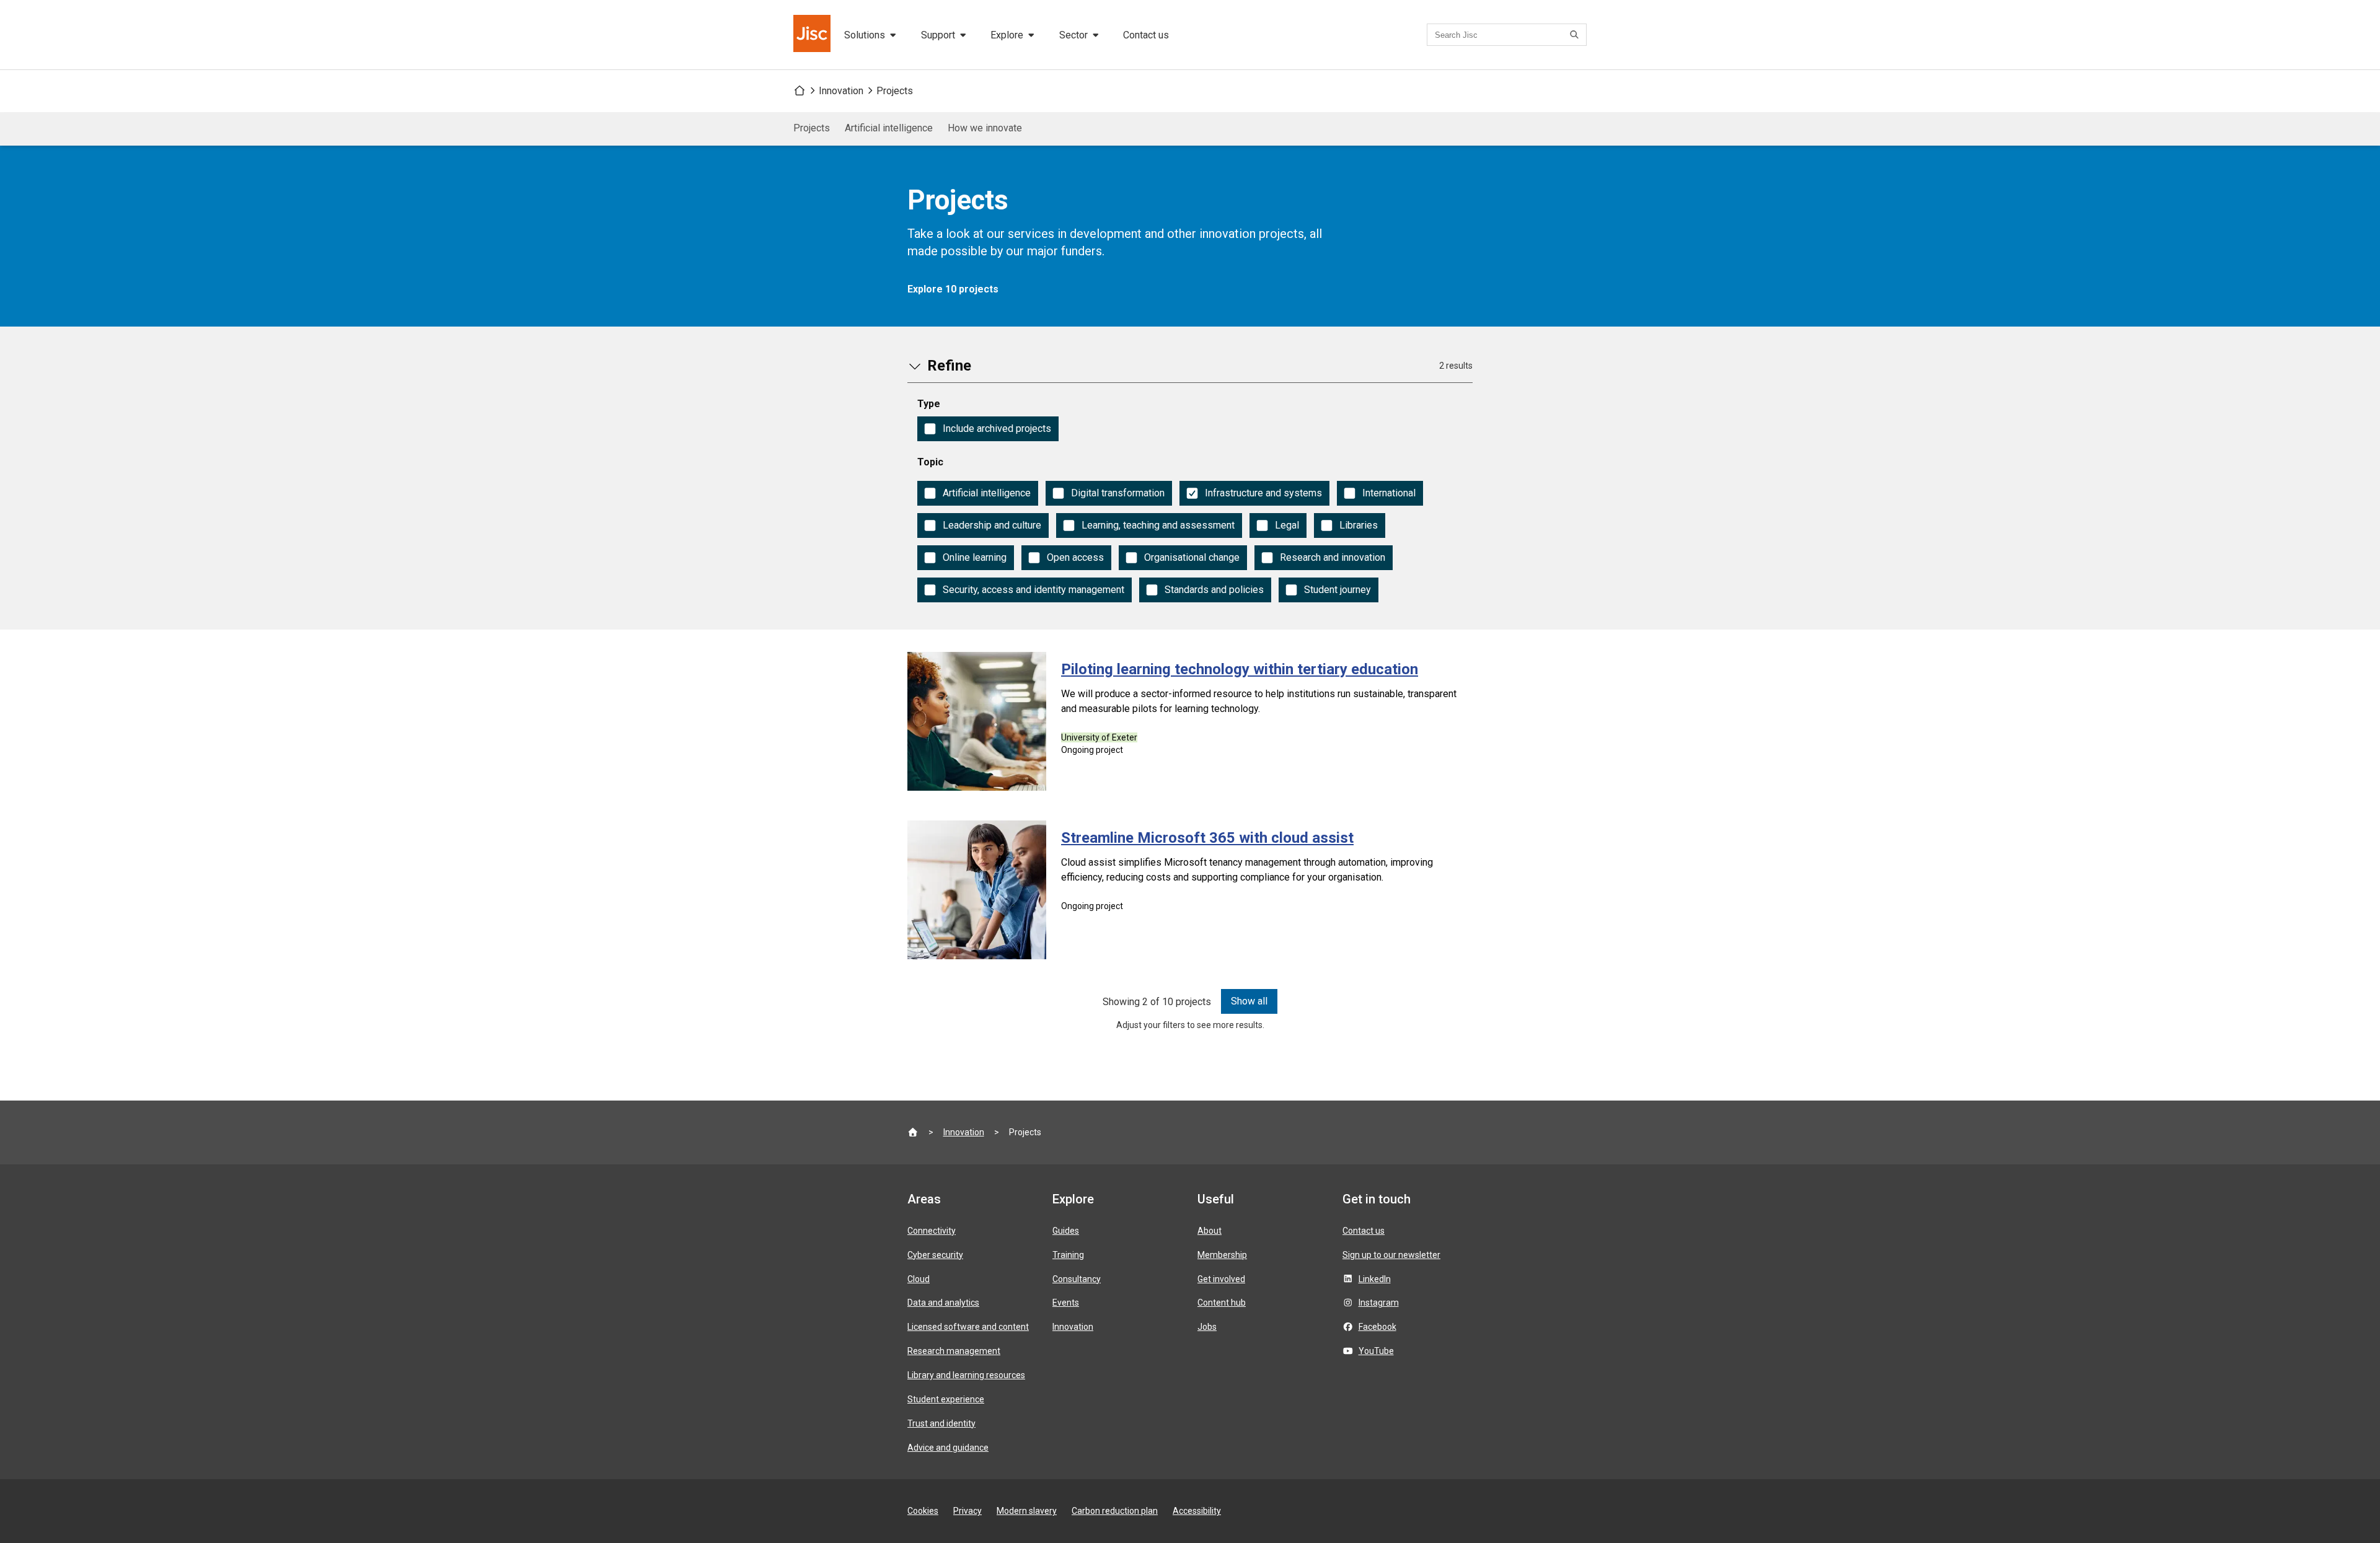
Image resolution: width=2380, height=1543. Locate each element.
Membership (1222, 1255)
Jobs (1207, 1327)
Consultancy (1077, 1279)
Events (1066, 1303)
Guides (1066, 1231)
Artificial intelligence (889, 128)
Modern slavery (1027, 1511)
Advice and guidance (948, 1448)
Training (1068, 1255)
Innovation (841, 91)
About (1210, 1231)
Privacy (967, 1511)
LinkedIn (1375, 1279)
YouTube (1376, 1351)
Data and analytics (943, 1303)
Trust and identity (941, 1423)
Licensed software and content (968, 1327)
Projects (895, 91)
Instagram (1379, 1303)
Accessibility (1197, 1511)
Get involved (1221, 1279)
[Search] (1576, 35)
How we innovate (985, 128)
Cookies (923, 1511)
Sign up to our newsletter (1391, 1255)
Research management (954, 1351)
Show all (1249, 1001)
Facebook (1377, 1327)
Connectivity (932, 1231)
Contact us (1146, 35)
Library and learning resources (966, 1375)
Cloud (919, 1279)
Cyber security (935, 1255)
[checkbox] (988, 429)
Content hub (1222, 1303)
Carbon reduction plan (1115, 1511)
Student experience (946, 1399)
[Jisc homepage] (813, 35)
